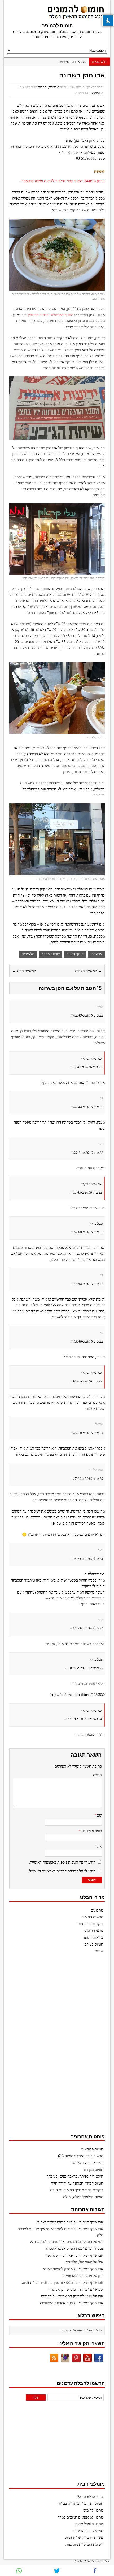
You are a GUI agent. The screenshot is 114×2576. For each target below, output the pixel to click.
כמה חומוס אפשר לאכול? (54, 2222)
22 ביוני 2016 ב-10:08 (88, 1232)
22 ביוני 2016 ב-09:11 (88, 1153)
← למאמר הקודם (88, 971)
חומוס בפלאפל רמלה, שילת (83, 2197)
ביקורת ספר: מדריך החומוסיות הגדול (76, 2190)
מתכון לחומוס (93, 2510)
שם (99, 1815)
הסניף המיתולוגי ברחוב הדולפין (51, 315)
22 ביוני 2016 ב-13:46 (88, 1341)
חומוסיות (98, 93)
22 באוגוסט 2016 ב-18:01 (86, 1668)
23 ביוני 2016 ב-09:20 (88, 1433)
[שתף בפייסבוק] (95, 2571)
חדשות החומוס (92, 1917)
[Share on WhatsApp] (19, 2571)
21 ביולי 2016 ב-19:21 (88, 1628)
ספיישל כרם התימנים (87, 2531)
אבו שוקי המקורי (48, 87)
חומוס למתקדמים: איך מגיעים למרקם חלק (61, 2242)
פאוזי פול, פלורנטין (59, 2255)
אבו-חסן (96, 954)
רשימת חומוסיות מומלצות (84, 2544)
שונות (99, 1951)
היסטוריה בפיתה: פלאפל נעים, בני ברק (75, 2176)
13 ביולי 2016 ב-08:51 (88, 1559)
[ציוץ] (57, 2571)
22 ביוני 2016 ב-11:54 (88, 1284)
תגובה (97, 1775)
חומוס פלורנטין (92, 2149)
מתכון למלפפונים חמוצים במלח (80, 2517)
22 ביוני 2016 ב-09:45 (87, 1192)
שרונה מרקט (51, 954)
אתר (99, 1846)
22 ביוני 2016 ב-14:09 (87, 1381)
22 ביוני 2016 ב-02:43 (88, 1015)
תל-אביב (28, 954)
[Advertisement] (65, 2046)
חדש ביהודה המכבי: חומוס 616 (81, 2156)
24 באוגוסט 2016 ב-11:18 (85, 1719)
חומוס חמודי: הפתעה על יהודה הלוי (77, 2183)
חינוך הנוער (75, 954)
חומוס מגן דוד (93, 2170)
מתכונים (97, 1910)
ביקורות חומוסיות (90, 1924)
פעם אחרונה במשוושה (72, 62)
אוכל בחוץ (97, 1223)
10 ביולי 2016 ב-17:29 (88, 1479)
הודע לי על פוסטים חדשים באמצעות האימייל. (62, 1871)
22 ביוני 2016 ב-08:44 (88, 1107)
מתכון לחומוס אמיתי (58, 2269)
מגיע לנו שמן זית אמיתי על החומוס (47, 2283)
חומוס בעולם (94, 1944)
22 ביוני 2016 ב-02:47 (87, 1067)
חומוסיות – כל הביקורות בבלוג (81, 2503)
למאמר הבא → (24, 971)
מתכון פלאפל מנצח (89, 2524)
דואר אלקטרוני (91, 1831)
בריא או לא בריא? (90, 2497)
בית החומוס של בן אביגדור (68, 2290)
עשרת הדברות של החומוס (84, 2538)
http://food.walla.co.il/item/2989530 (78, 1695)
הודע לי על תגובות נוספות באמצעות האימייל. (62, 1862)
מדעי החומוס (94, 1931)
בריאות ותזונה (93, 1937)
